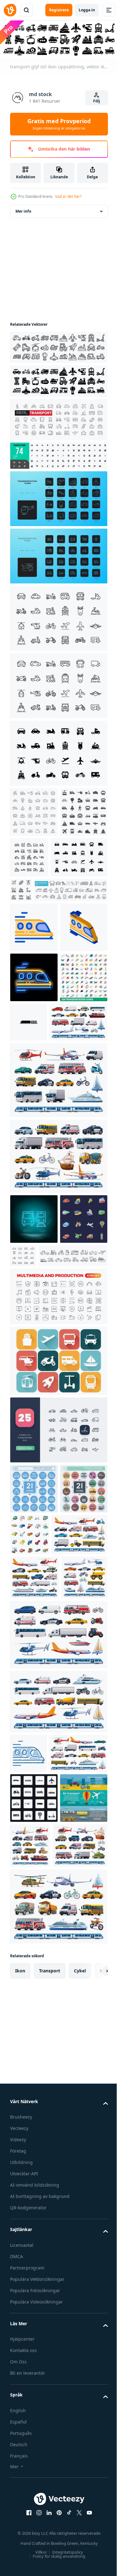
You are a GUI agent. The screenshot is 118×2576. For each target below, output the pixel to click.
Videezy (18, 2522)
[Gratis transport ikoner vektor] (58, 1560)
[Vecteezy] (10, 10)
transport (50, 2353)
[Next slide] (93, 2354)
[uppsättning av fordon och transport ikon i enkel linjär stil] (73, 1404)
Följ (97, 101)
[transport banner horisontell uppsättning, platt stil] (34, 2181)
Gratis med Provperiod (59, 124)
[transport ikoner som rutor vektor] (34, 2131)
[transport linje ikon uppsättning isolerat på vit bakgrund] (58, 617)
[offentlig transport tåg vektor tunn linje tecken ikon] (34, 976)
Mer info (23, 210)
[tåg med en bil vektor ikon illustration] (78, 1121)
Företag (18, 2534)
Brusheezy (21, 2500)
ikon (20, 2353)
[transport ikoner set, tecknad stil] (79, 1733)
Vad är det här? (68, 196)
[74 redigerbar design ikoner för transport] (58, 454)
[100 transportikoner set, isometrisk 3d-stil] (34, 1126)
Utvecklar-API (24, 2556)
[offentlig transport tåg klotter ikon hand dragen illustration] (28, 2047)
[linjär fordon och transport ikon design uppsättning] (58, 1629)
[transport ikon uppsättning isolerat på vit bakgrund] (58, 752)
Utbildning (21, 2545)
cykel (80, 2353)
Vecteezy (19, 2511)
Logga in (87, 10)
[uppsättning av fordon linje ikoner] (80, 898)
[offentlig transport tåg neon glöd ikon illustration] (34, 1076)
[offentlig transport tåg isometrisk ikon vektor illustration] (34, 1026)
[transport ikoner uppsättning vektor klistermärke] (34, 1418)
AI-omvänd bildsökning (35, 2568)
